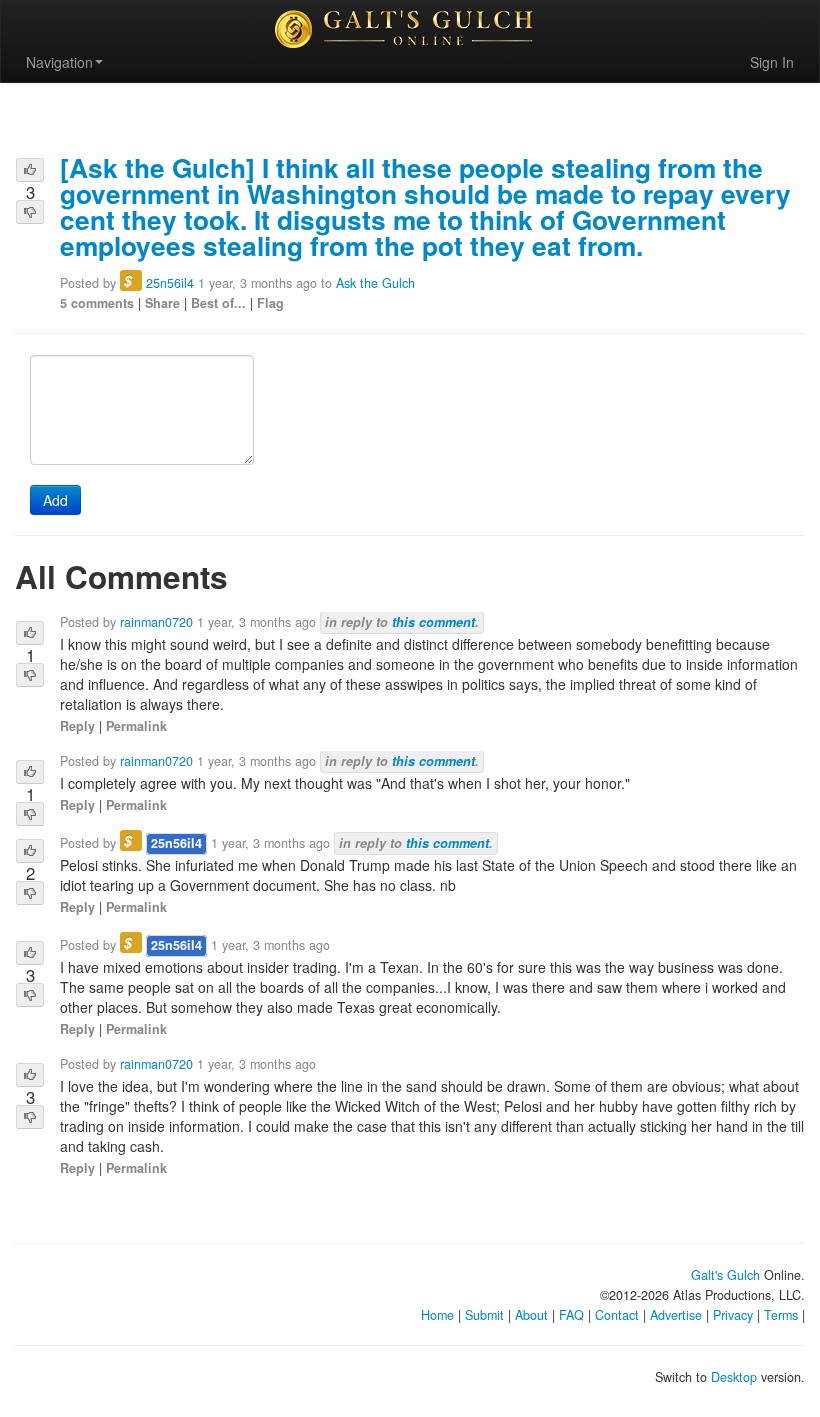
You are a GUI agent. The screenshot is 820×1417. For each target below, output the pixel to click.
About (531, 1315)
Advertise (676, 1315)
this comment (433, 622)
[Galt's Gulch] (410, 29)
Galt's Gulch (725, 1275)
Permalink (136, 726)
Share (162, 303)
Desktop (734, 1377)
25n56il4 (170, 283)
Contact (617, 1315)
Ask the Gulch (375, 283)
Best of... (218, 303)
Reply (77, 726)
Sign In (772, 62)
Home (437, 1315)
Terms (781, 1315)
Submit (484, 1315)
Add (55, 500)
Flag (270, 303)
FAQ (571, 1315)
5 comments (97, 303)
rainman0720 (156, 622)
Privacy (733, 1315)
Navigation (59, 62)
